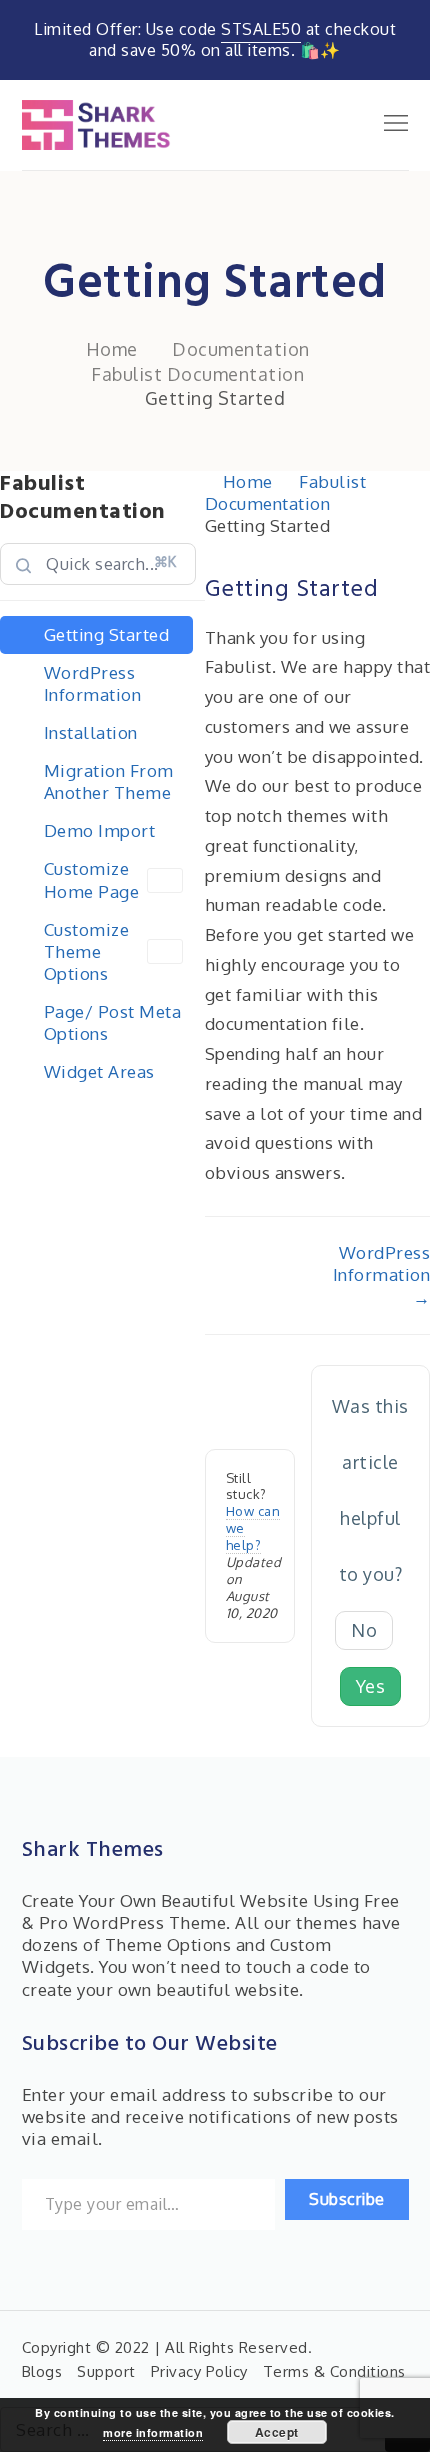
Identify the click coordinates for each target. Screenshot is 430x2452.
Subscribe (347, 2199)
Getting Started (107, 634)
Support (106, 2371)
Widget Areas (99, 1071)
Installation (91, 732)
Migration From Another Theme (109, 781)
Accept (277, 2432)
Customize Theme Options (87, 951)
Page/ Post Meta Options (113, 1022)
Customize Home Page (92, 879)
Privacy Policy (199, 2371)
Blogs (42, 2371)
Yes (371, 1686)
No (364, 1630)
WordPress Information (93, 683)
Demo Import (100, 830)
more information (153, 2432)
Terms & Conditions (334, 2371)
